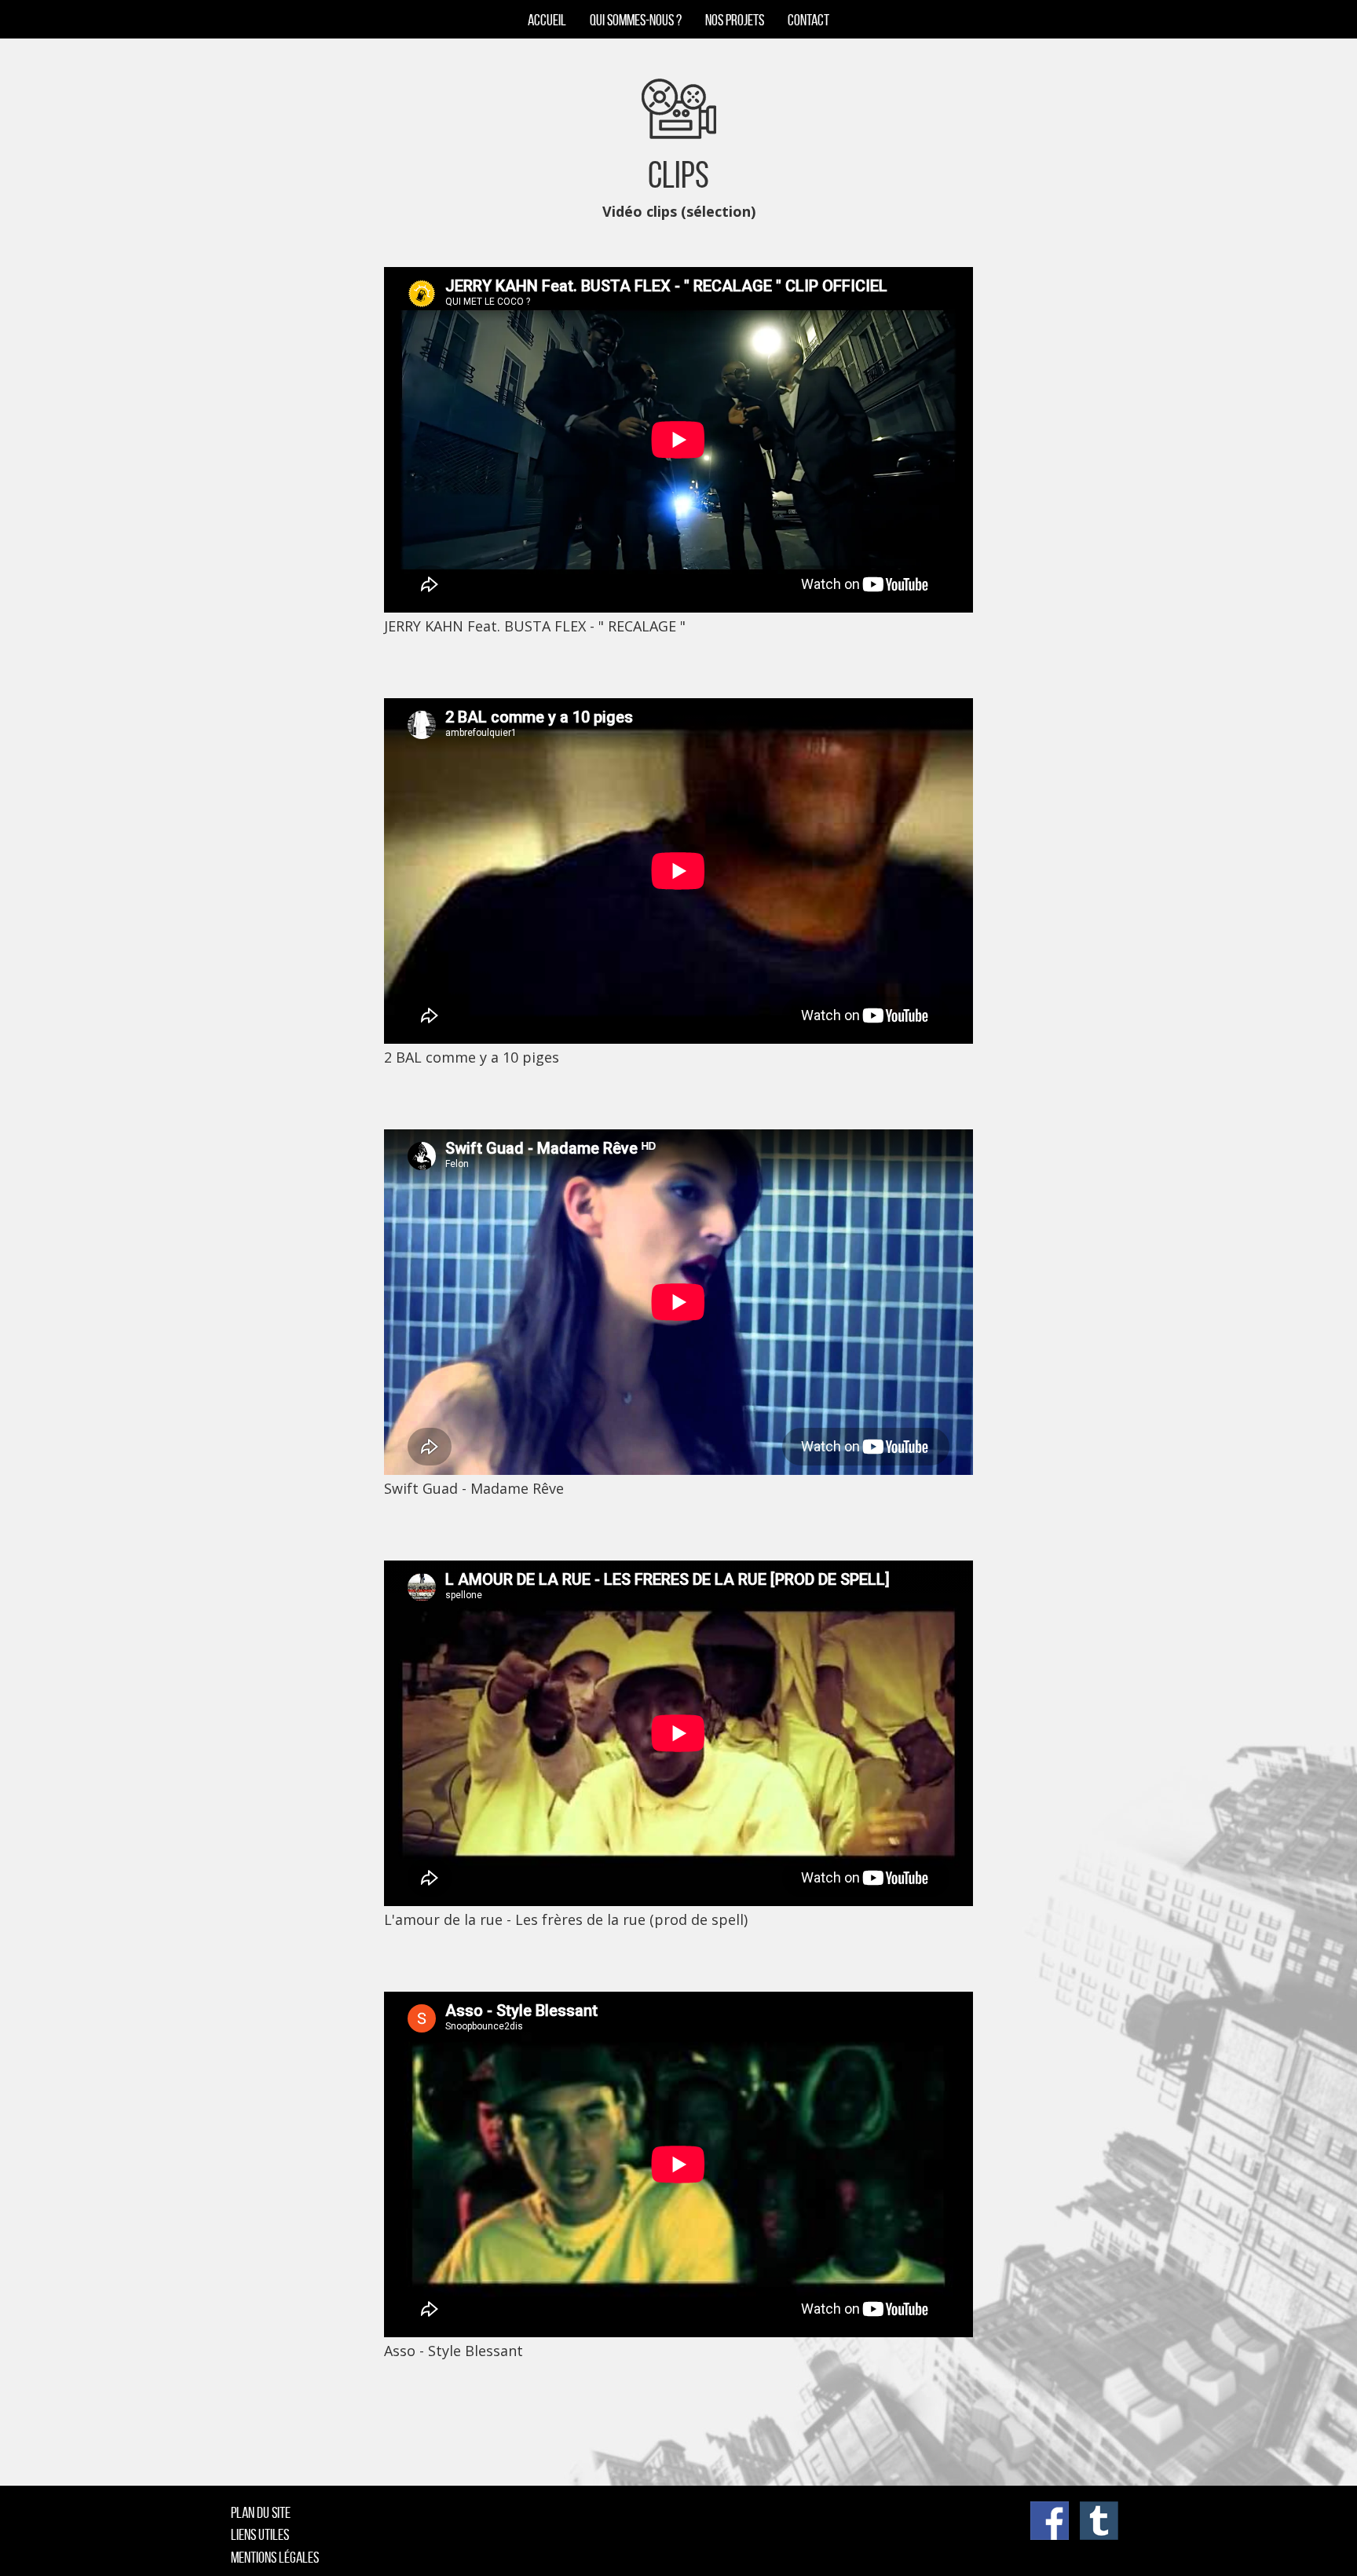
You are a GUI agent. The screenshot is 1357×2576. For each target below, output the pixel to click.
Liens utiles (260, 2534)
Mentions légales (275, 2557)
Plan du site (261, 2512)
